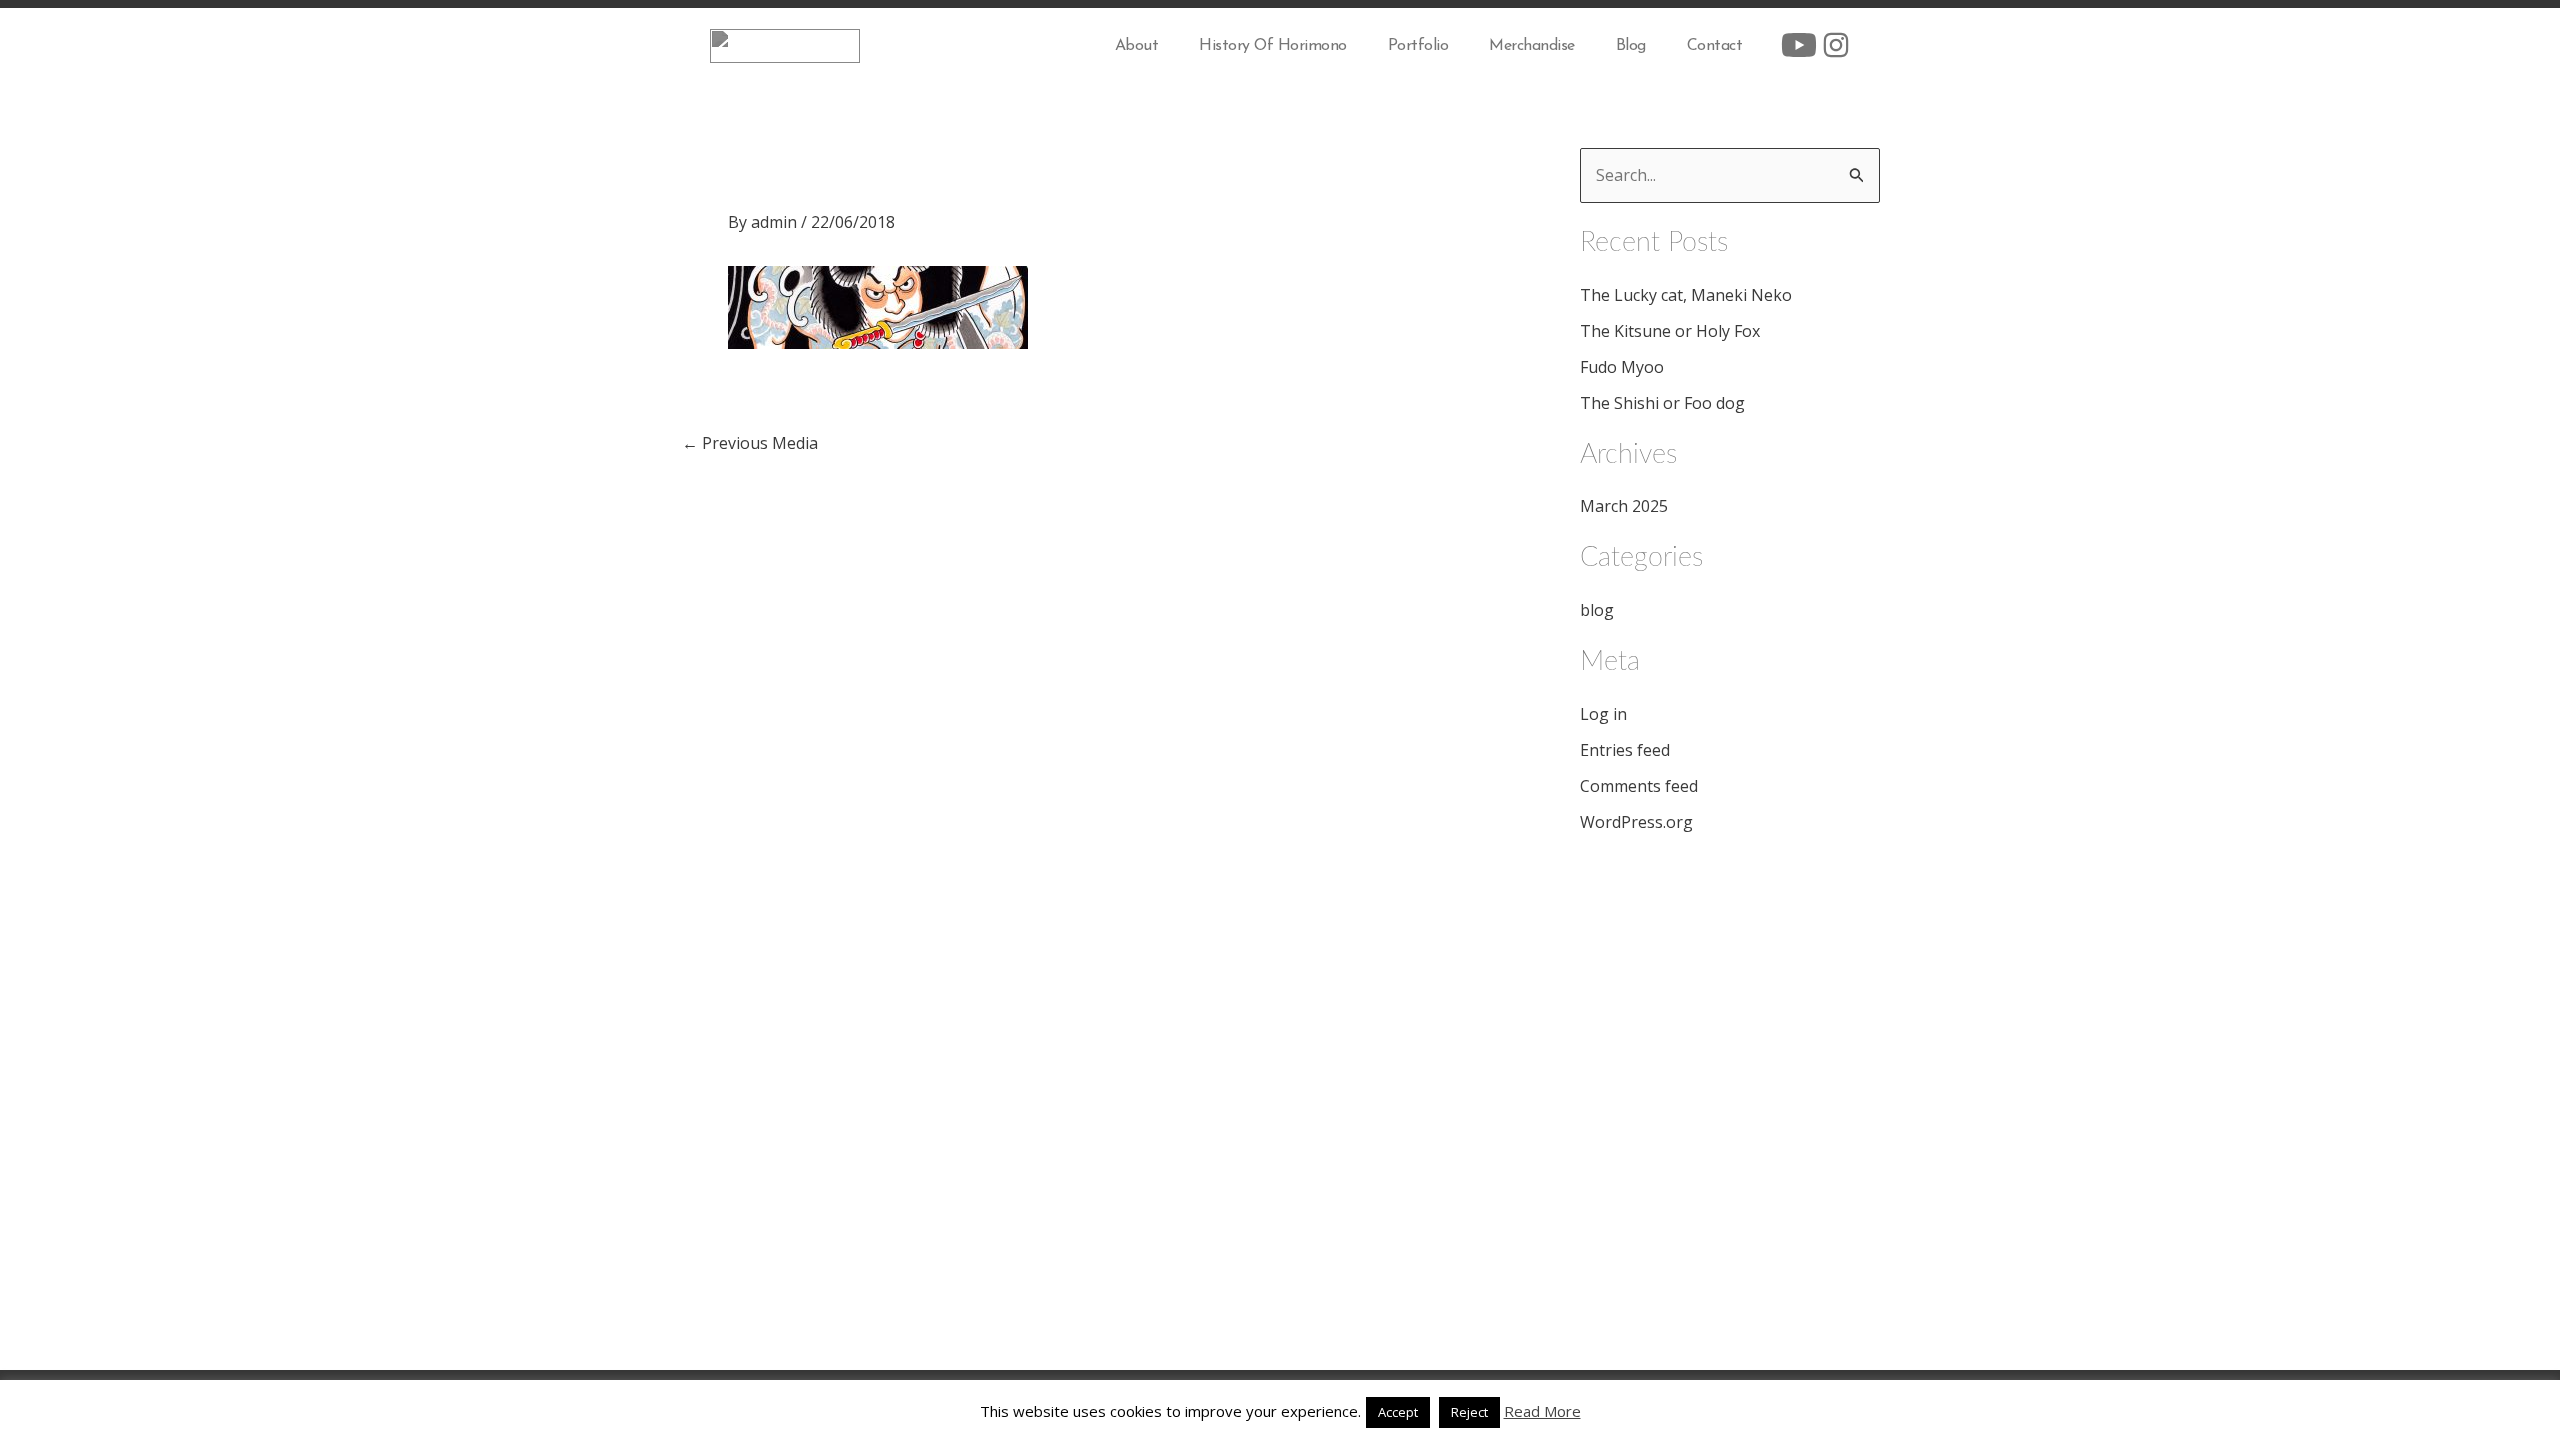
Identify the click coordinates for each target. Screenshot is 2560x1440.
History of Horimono (1273, 46)
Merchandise (1532, 46)
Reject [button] (1469, 1412)
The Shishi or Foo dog (1662, 403)
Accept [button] (1398, 1412)
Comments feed (1639, 786)
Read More (1542, 1411)
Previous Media (750, 443)
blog (1597, 610)
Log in (1603, 714)
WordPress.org (1636, 822)
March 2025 (1624, 506)
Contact (1715, 46)
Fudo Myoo (1622, 367)
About (1137, 46)
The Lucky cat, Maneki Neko (1686, 295)
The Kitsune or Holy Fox (1670, 331)
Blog (1631, 46)
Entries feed (1625, 750)
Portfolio (1418, 46)
